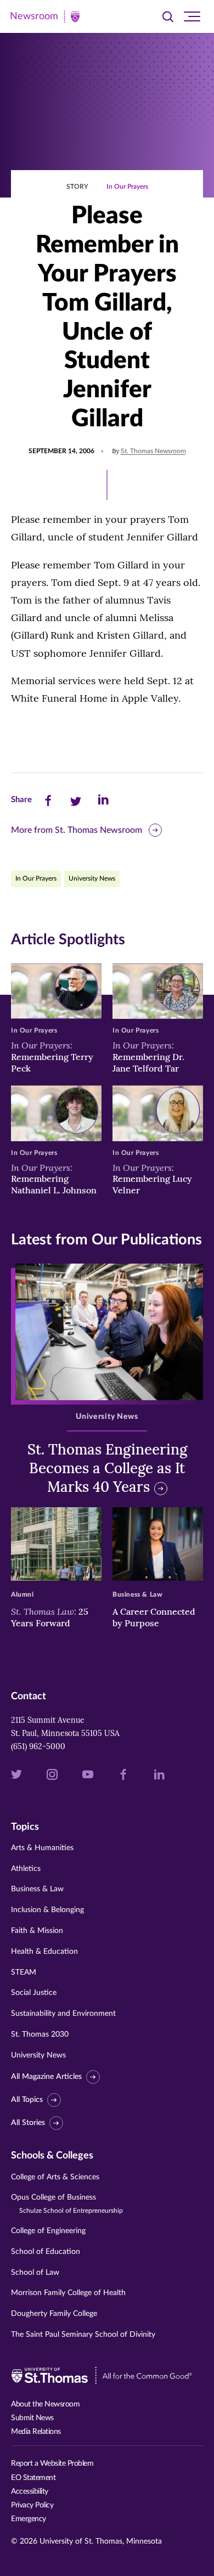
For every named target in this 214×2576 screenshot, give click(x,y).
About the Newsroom (45, 2404)
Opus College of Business (67, 2204)
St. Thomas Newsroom (153, 451)
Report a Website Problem (52, 2464)
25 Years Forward (50, 1617)
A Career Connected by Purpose (154, 1617)
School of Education (46, 2252)
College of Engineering (48, 2231)
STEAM (24, 1972)
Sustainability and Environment (63, 2014)
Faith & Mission (37, 1931)
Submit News (32, 2418)
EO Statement (33, 2478)
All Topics (27, 2100)
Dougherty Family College (54, 2314)
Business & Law (37, 1889)
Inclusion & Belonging (47, 1910)
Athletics (26, 1869)
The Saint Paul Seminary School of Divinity (83, 2335)
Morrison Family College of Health (68, 2293)
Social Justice (34, 1993)
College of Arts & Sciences (55, 2177)
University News (92, 878)
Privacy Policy (32, 2505)
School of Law (35, 2273)
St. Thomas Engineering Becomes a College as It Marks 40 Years (107, 1468)
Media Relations (36, 2432)
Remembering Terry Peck (52, 1057)
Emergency (29, 2519)
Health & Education (44, 1952)
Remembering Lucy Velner (152, 1179)
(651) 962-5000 (38, 1746)
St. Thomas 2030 (40, 2034)
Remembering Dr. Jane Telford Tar (148, 1057)
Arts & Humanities (42, 1848)
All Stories (28, 2123)
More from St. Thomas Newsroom (77, 830)
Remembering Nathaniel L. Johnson (54, 1179)
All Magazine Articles (46, 2077)
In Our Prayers (127, 187)
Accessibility (30, 2492)
